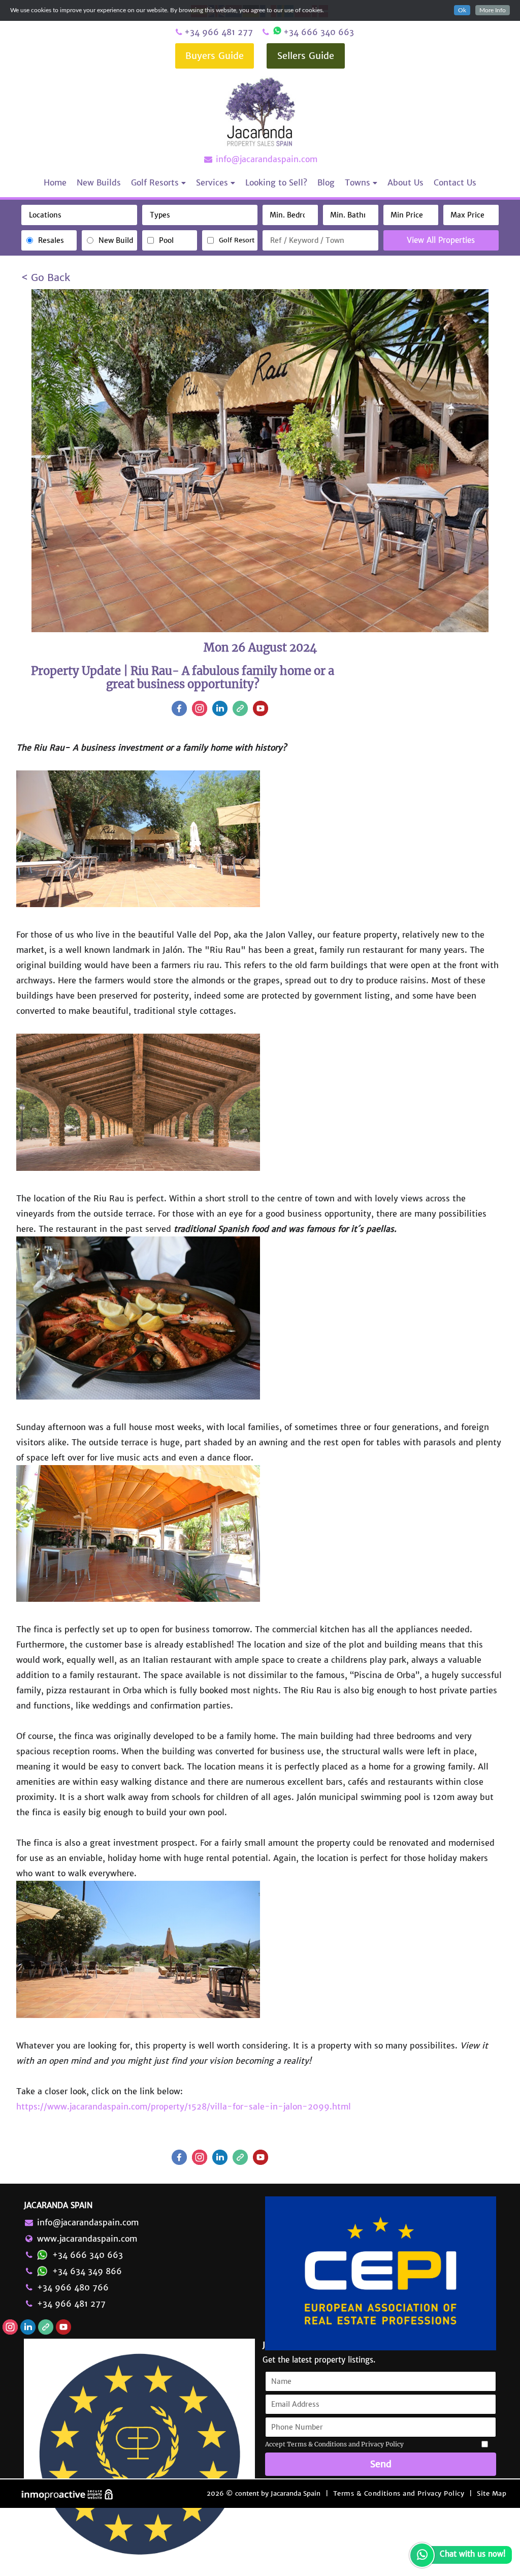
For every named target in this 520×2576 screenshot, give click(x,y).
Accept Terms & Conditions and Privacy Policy (334, 2444)
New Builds (99, 182)
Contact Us (455, 182)
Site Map (492, 2493)
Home (55, 182)
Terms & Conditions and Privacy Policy (399, 2493)
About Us (405, 182)
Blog (326, 182)
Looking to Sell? (276, 182)
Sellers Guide (306, 56)
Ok (462, 10)
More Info (493, 10)
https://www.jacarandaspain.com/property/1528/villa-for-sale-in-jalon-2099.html (184, 2106)
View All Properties (441, 240)
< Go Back (46, 277)
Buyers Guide (215, 56)
